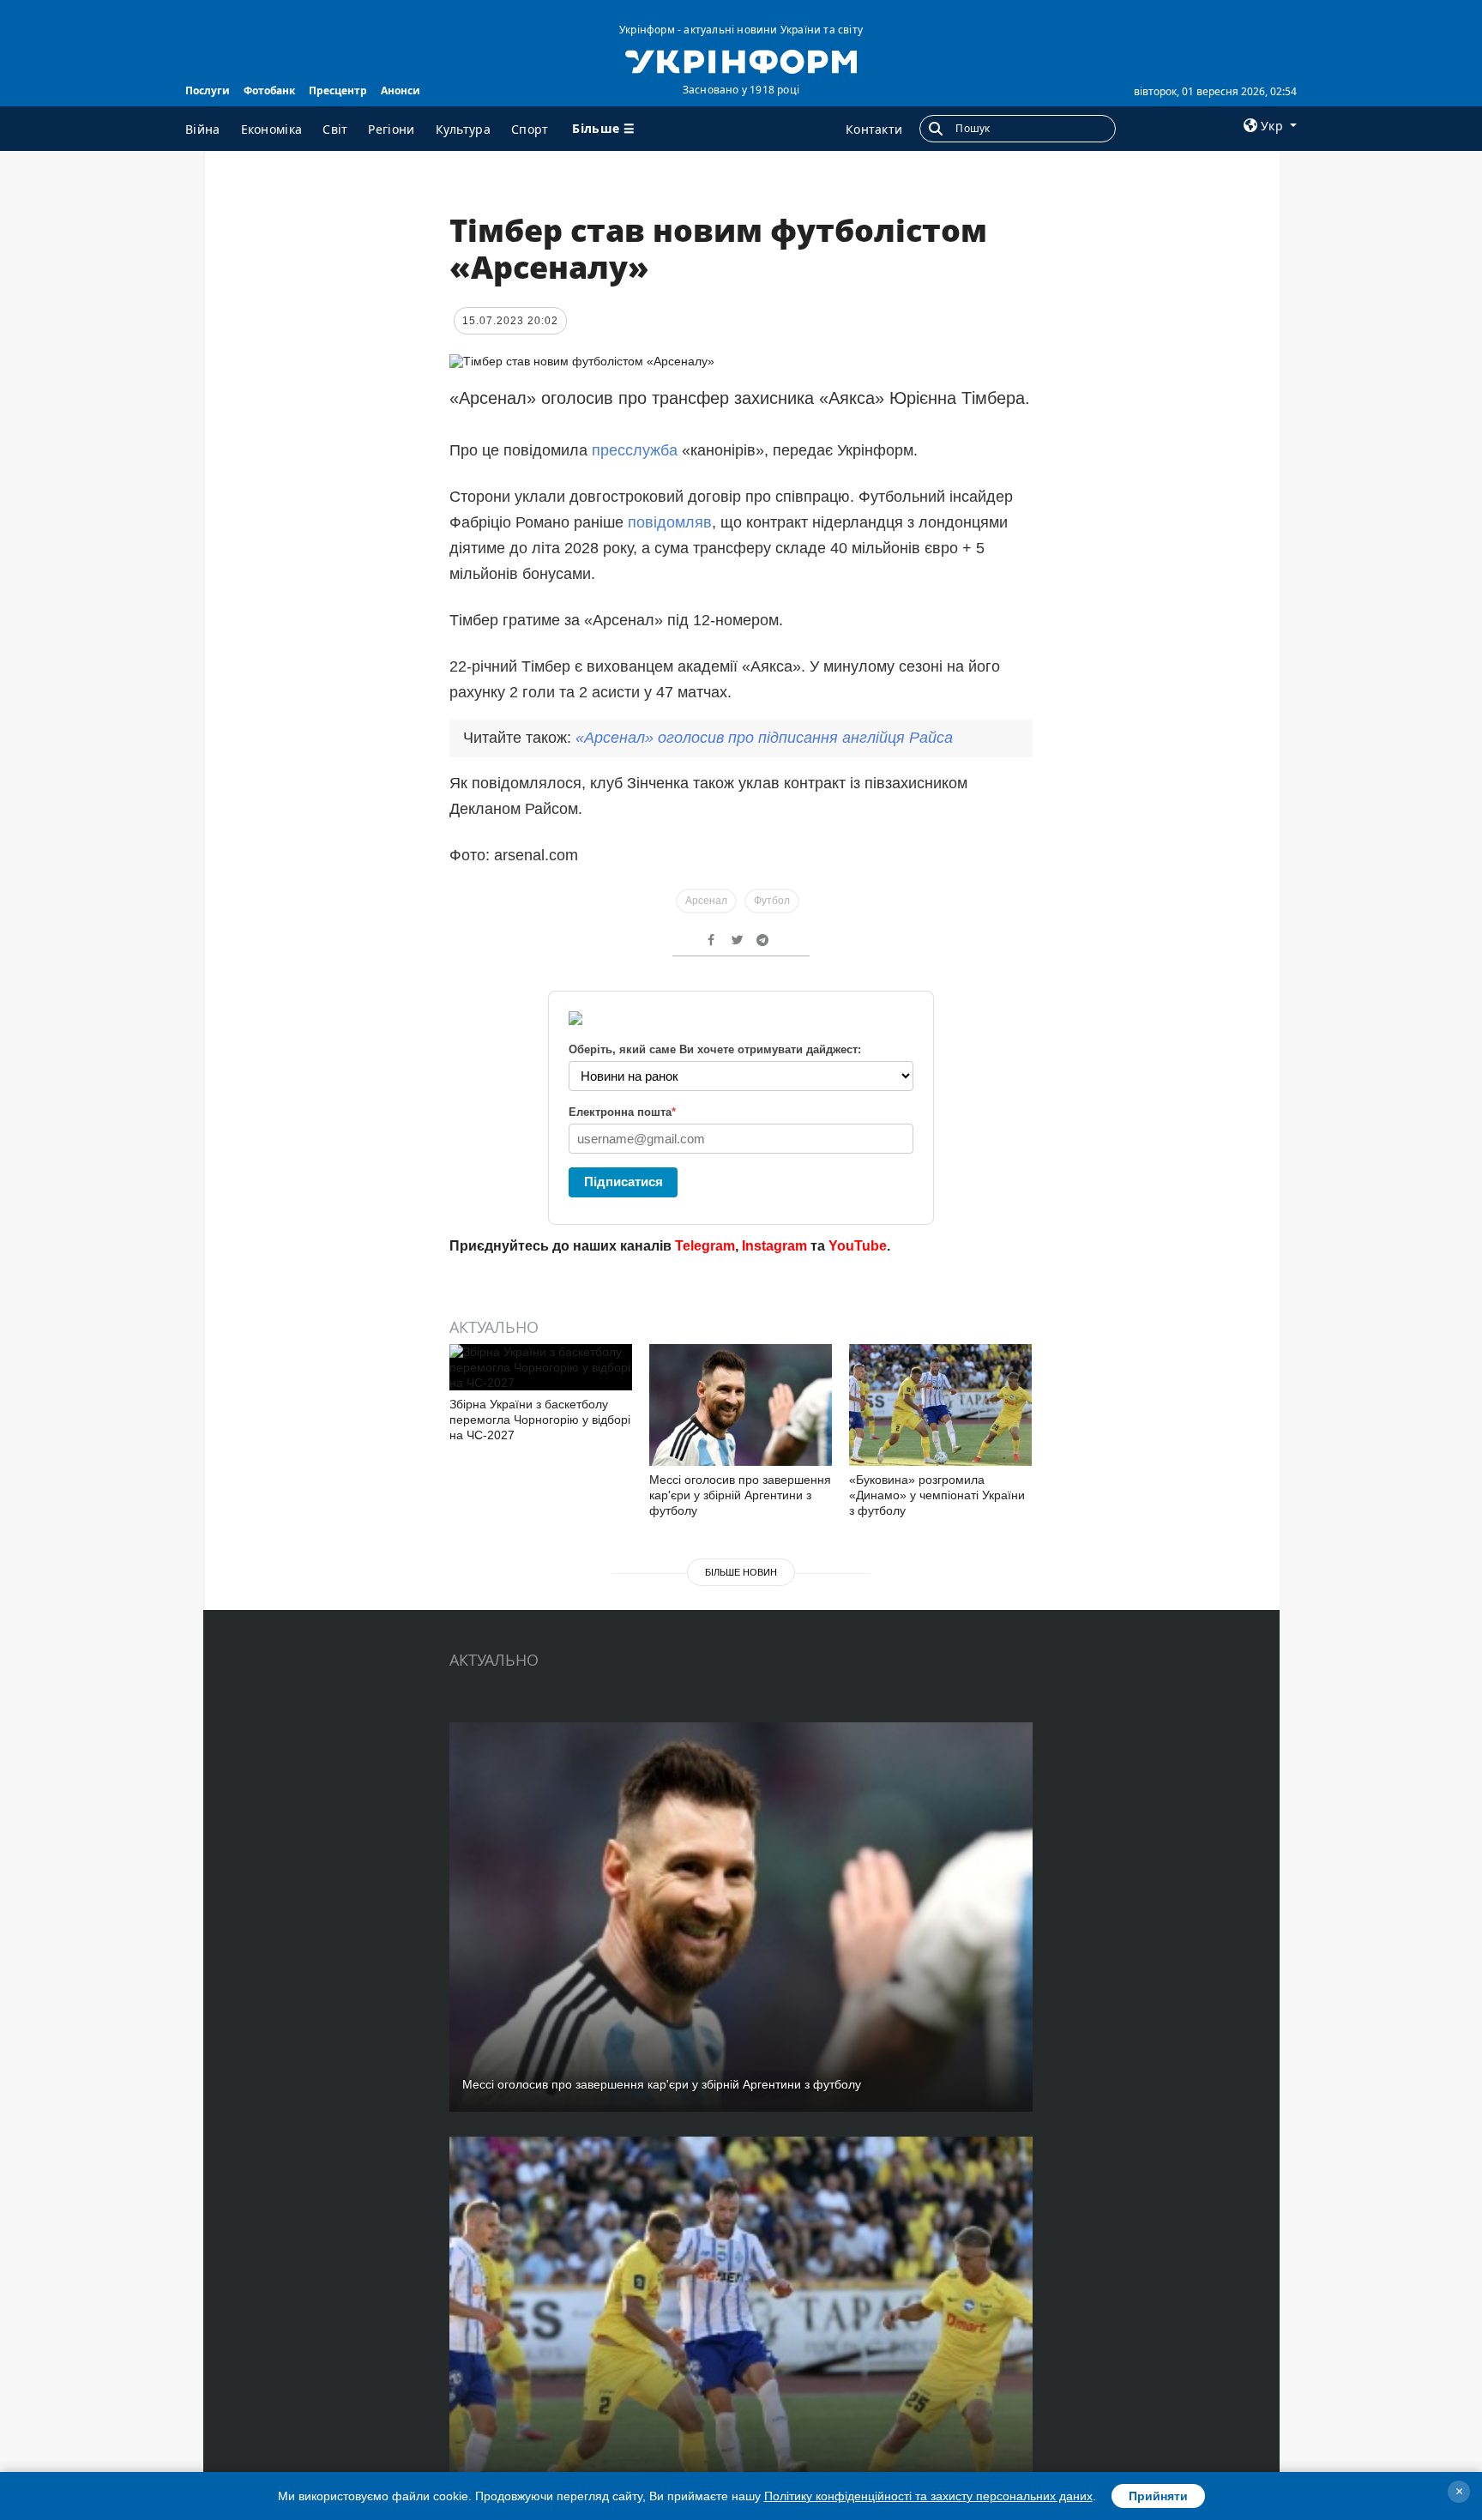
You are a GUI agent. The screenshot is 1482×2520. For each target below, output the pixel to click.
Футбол (772, 901)
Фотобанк (269, 90)
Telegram (705, 1246)
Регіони (391, 129)
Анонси (401, 90)
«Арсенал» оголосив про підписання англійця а (764, 738)
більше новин (741, 1572)
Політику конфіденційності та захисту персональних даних (928, 2496)
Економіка (272, 129)
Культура (463, 129)
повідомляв (670, 522)
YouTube (858, 1246)
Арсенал (706, 901)
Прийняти (1158, 2496)
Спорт (530, 129)
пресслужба (637, 450)
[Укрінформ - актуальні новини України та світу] (741, 60)
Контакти (874, 129)
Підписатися (624, 1182)
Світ (335, 129)
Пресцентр (338, 90)
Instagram (774, 1246)
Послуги (208, 90)
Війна (203, 129)
